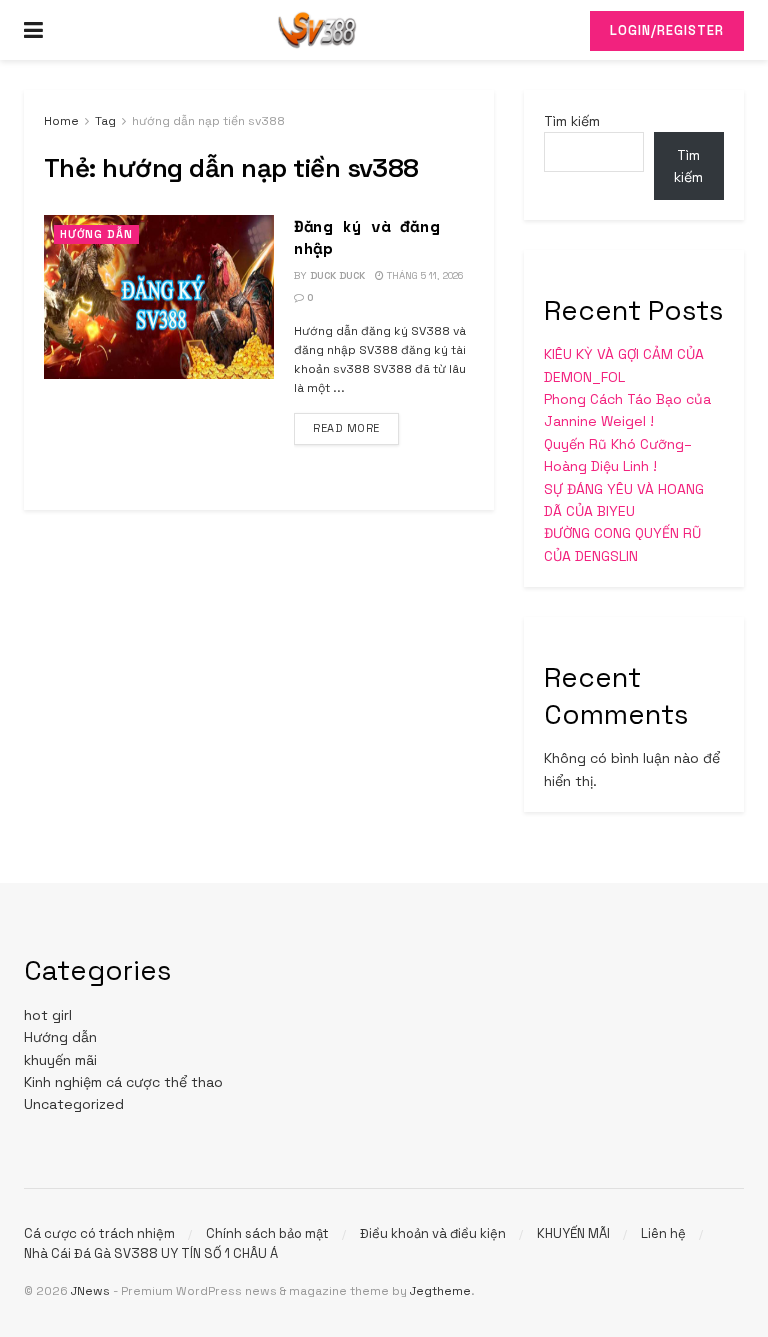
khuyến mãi (60, 1060)
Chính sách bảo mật (267, 1233)
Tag (105, 121)
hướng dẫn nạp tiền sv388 (208, 121)
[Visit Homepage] (317, 30)
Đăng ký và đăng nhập (366, 237)
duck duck (337, 275)
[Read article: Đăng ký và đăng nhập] (159, 297)
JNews (90, 1291)
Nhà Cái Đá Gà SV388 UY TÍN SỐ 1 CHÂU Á (151, 1253)
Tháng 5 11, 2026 (423, 275)
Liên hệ (663, 1233)
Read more (356, 427)
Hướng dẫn (96, 234)
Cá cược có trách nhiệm (99, 1233)
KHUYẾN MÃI (573, 1233)
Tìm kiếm (572, 121)
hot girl (48, 1015)
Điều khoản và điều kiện (433, 1233)
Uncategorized (74, 1104)
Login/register (667, 30)
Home (61, 121)
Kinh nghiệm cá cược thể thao (123, 1082)
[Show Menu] (33, 30)
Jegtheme (440, 1291)
